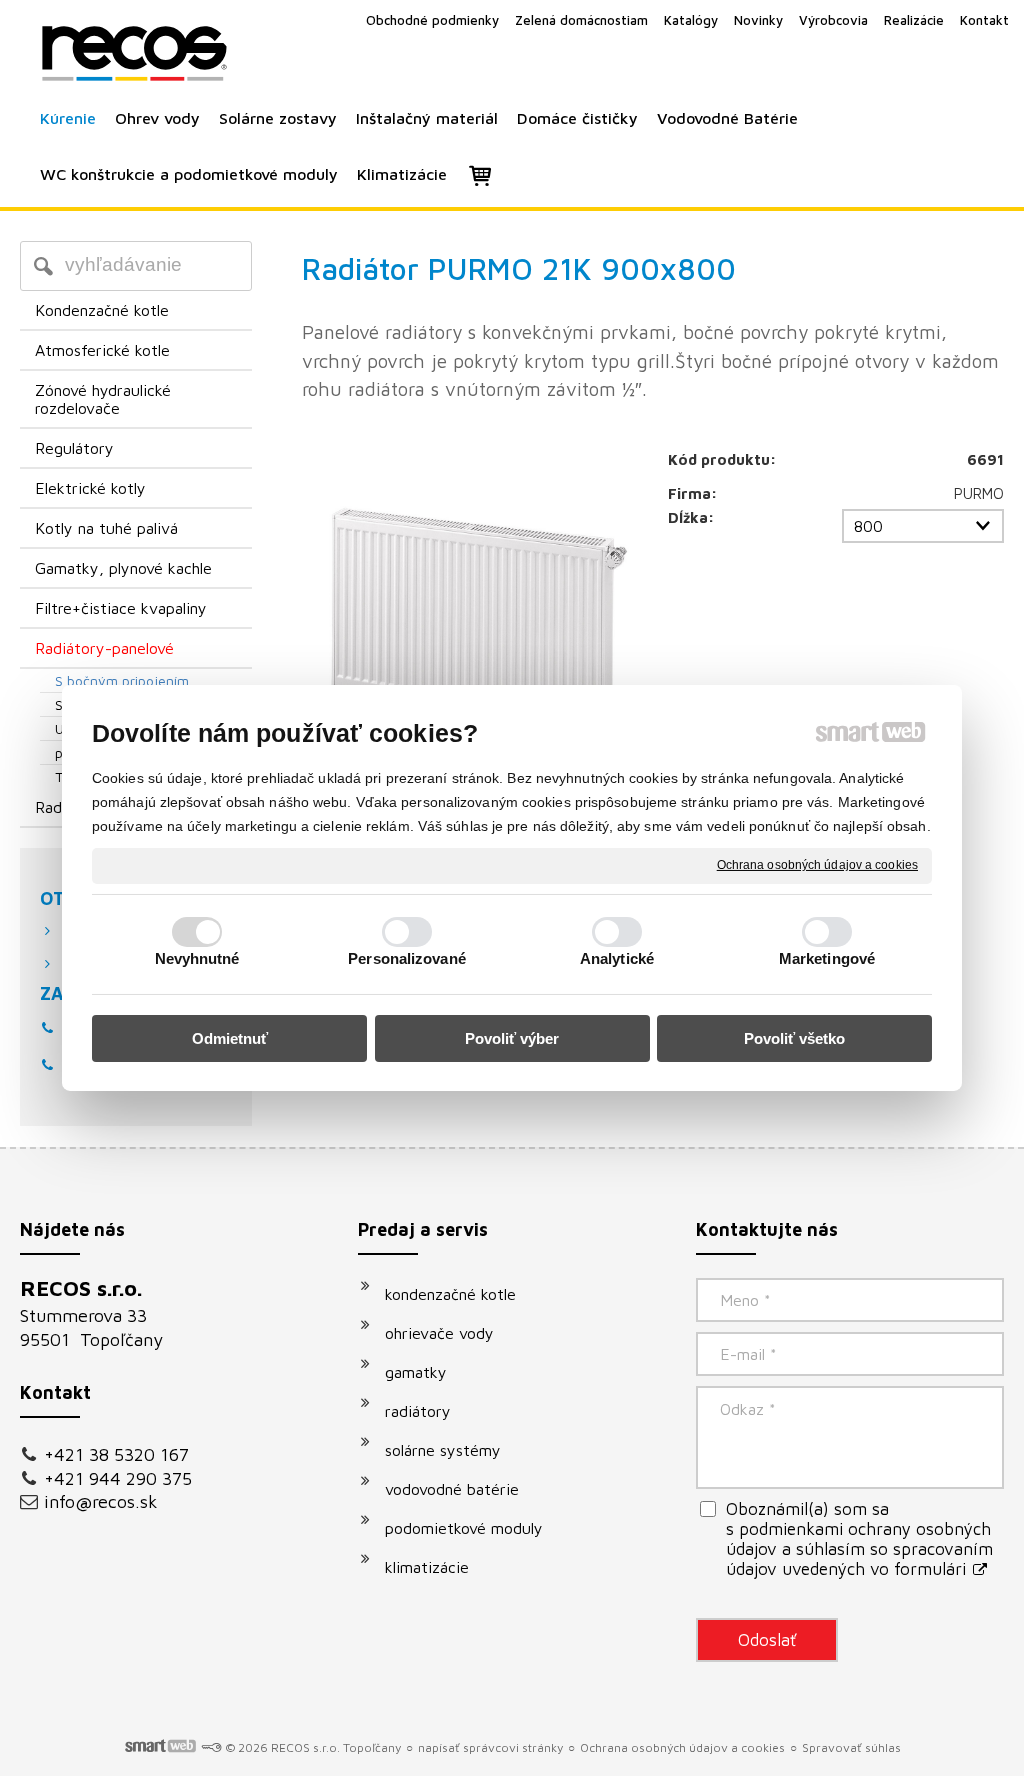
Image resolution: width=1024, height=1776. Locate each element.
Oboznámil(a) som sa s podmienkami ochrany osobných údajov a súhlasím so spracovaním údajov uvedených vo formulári (859, 1539)
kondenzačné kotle (450, 1294)
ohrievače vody (439, 1333)
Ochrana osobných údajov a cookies (817, 865)
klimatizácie (427, 1567)
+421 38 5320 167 (116, 1454)
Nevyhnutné (197, 958)
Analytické (617, 958)
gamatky (416, 1372)
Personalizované (407, 958)
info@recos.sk (101, 1501)
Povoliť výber (512, 1038)
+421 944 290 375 (118, 1478)
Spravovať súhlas (851, 1747)
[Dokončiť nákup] (480, 175)
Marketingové (827, 958)
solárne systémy (443, 1450)
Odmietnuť (230, 1038)
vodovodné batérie (452, 1489)
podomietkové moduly (464, 1528)
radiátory (418, 1411)
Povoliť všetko (794, 1038)
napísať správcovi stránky (490, 1747)
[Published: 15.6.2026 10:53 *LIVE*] (211, 1747)
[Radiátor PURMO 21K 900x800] (470, 614)
